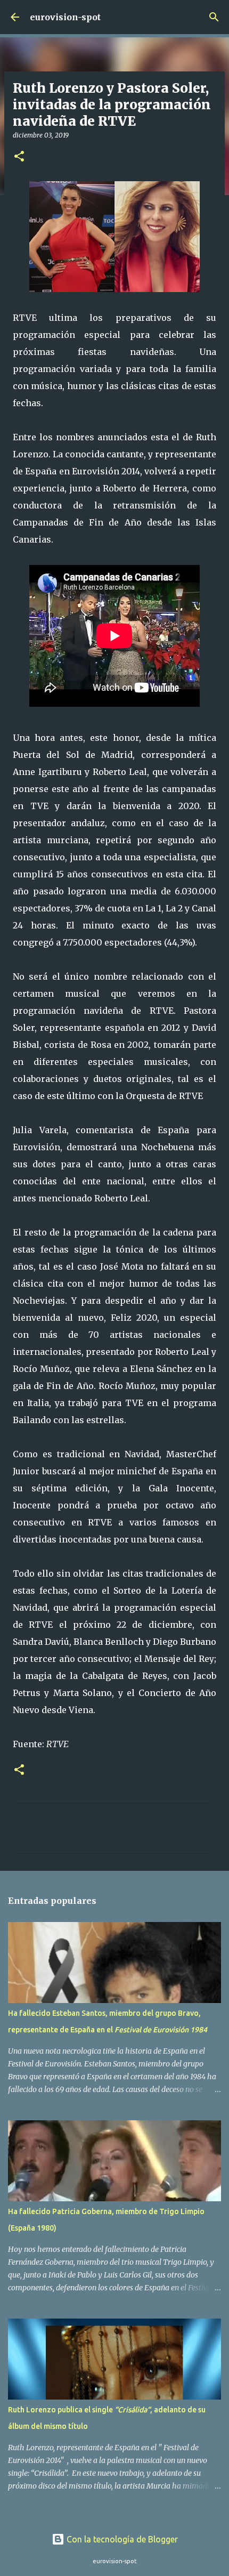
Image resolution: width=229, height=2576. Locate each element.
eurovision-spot (65, 17)
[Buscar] (214, 17)
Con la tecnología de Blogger (121, 2539)
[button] (19, 157)
